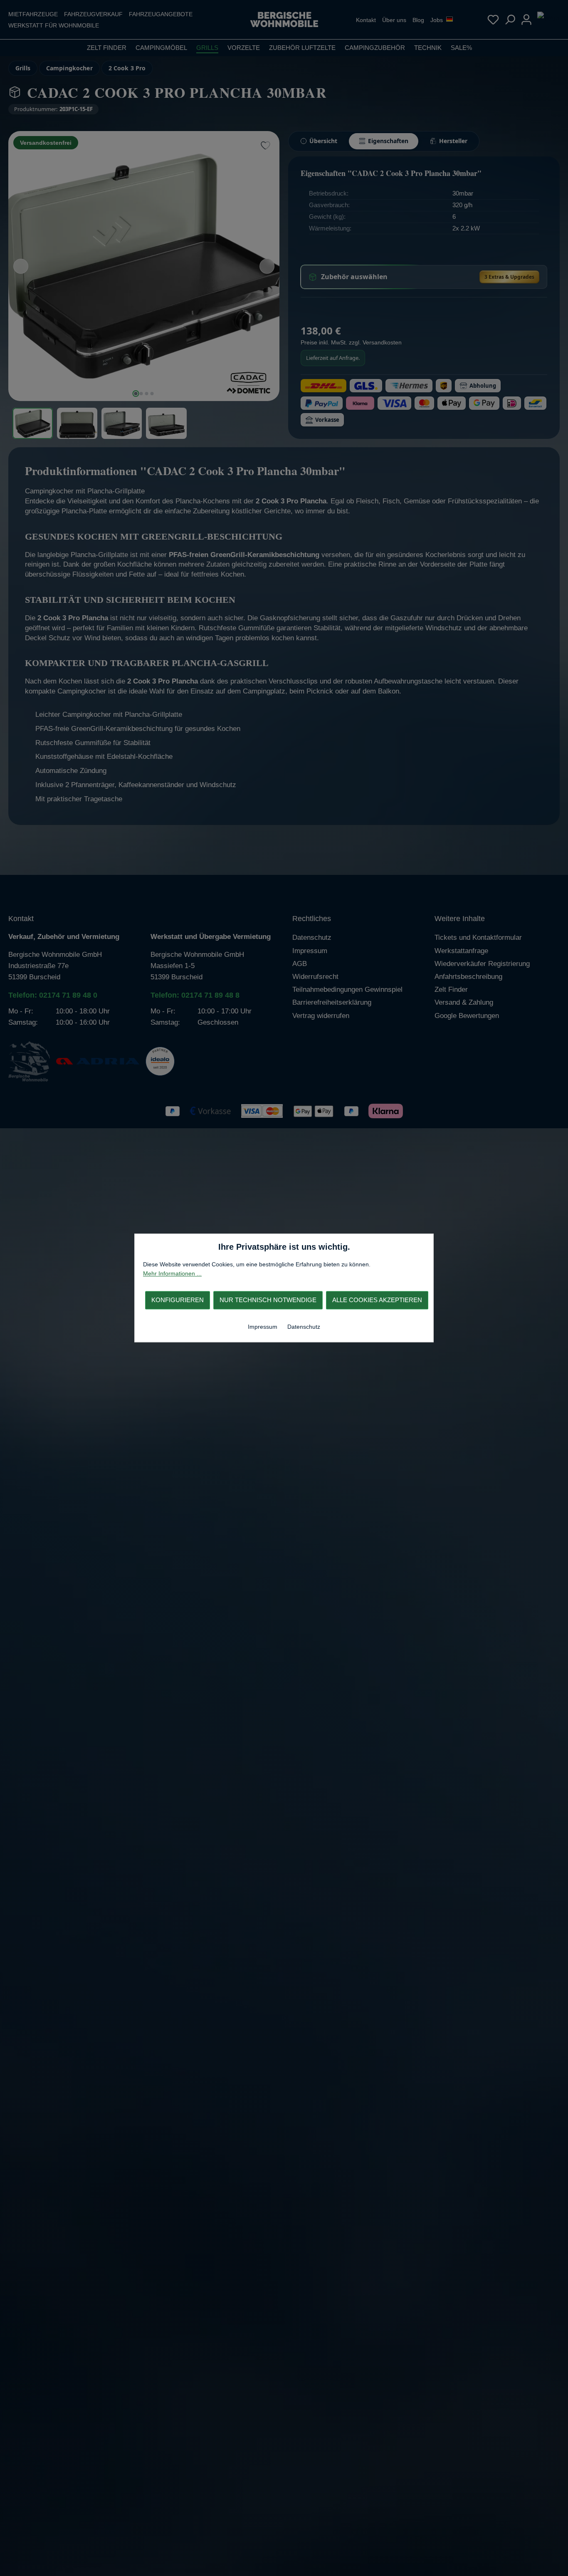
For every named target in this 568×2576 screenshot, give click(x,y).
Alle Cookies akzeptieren (377, 1300)
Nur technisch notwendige (268, 1300)
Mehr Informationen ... (172, 1274)
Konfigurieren (178, 1300)
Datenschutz (304, 1327)
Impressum (263, 1327)
